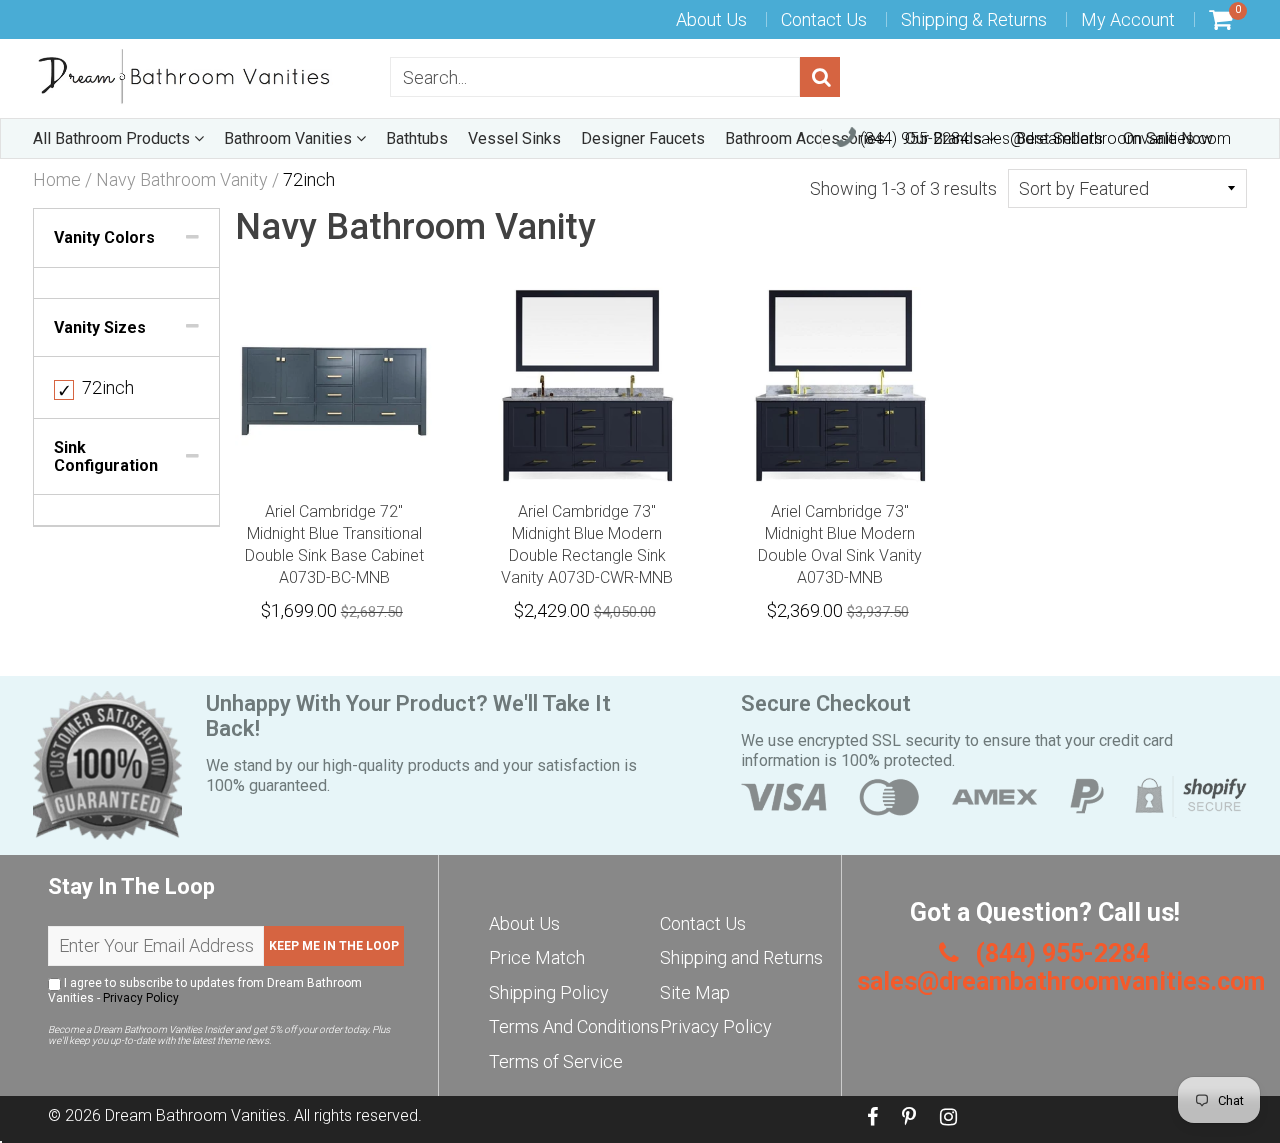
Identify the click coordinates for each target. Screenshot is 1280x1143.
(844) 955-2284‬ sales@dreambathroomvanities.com (1043, 138)
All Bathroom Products (113, 138)
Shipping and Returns (741, 957)
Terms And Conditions (574, 1026)
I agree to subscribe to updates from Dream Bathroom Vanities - (205, 990)
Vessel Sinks (514, 138)
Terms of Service (556, 1061)
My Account (1128, 19)
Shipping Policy (549, 992)
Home (57, 180)
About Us (711, 19)
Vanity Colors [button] (104, 237)
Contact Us (824, 19)
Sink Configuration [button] (106, 456)
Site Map (695, 992)
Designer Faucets (643, 138)
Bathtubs (417, 138)
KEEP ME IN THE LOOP (334, 946)
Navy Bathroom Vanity (182, 180)
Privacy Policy (141, 998)
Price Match (537, 957)
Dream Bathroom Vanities (195, 1115)
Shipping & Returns (974, 19)
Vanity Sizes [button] (100, 327)
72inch (95, 387)
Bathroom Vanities (290, 138)
